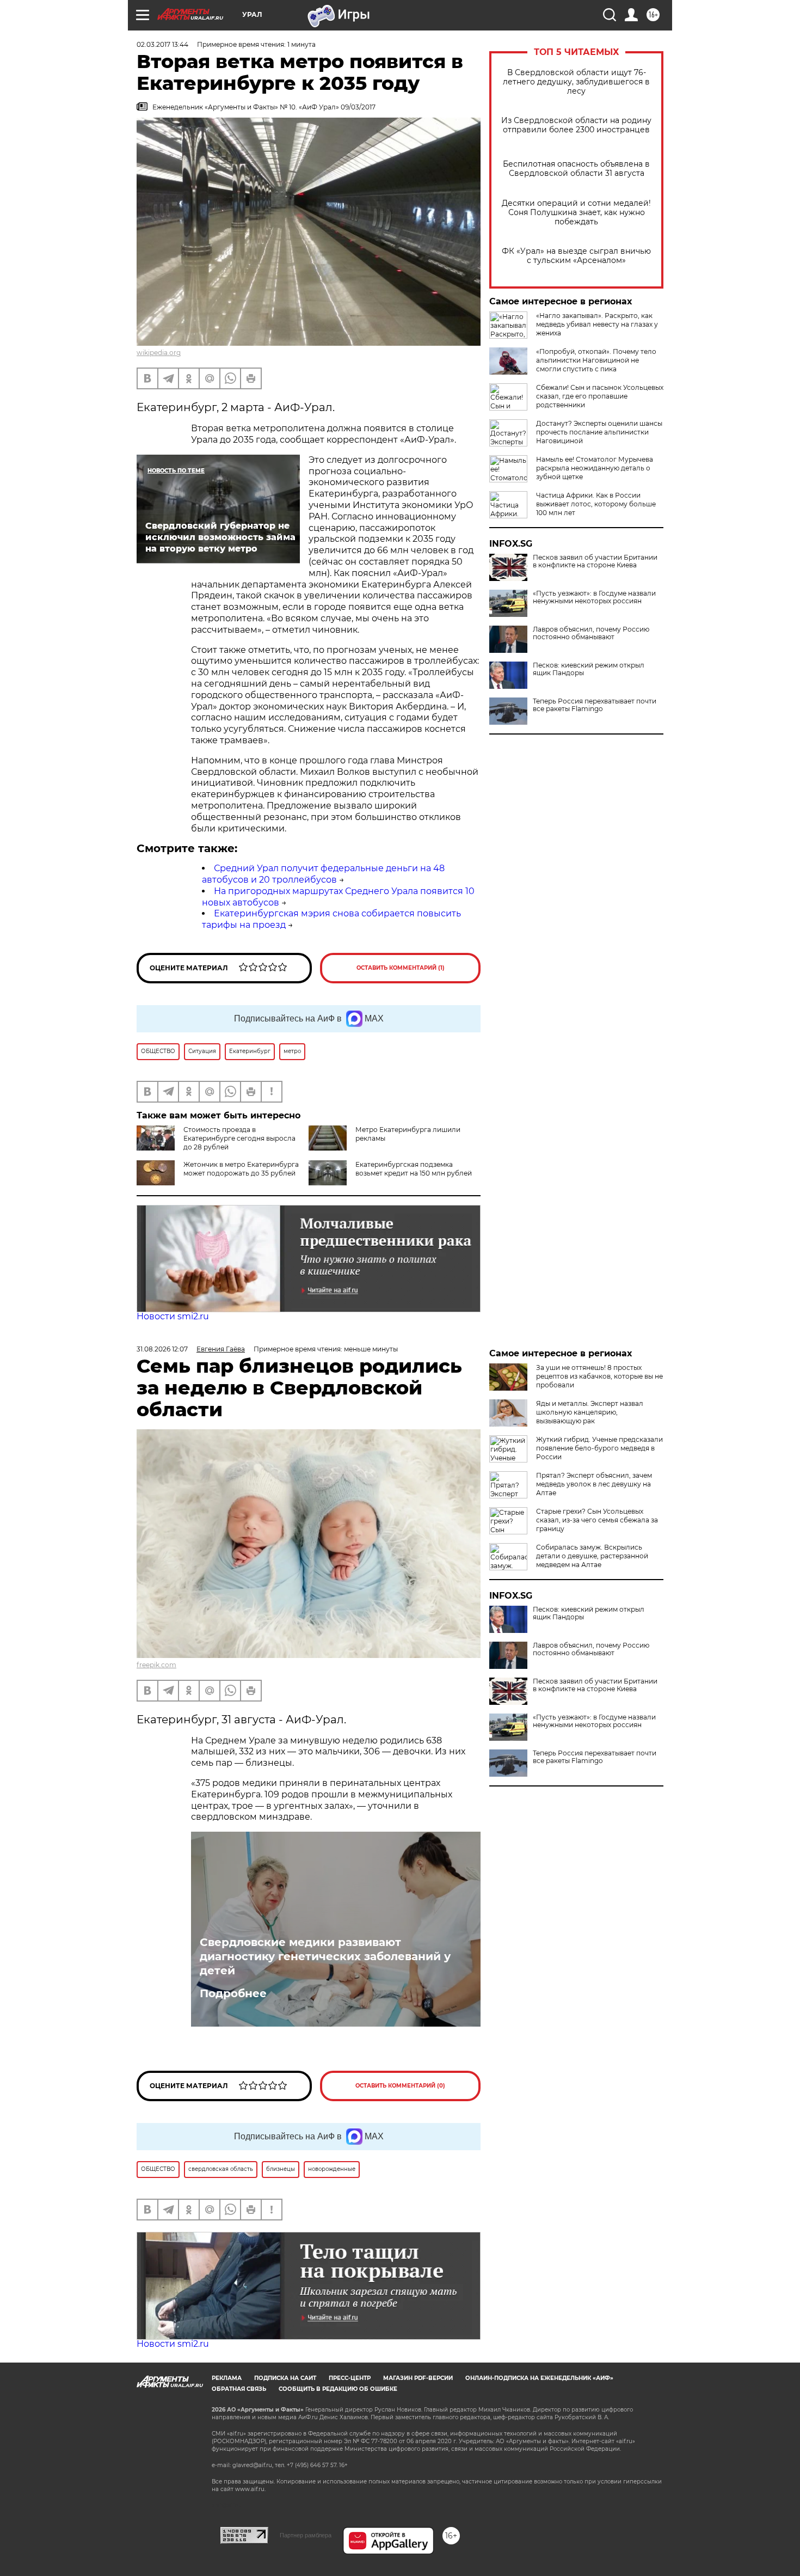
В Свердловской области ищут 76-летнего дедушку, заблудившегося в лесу (576, 82)
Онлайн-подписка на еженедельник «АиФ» (539, 2378)
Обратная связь (239, 2389)
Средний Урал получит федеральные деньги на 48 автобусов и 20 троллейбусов (323, 874)
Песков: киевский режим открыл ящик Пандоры (589, 669)
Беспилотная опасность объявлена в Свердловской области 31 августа (576, 169)
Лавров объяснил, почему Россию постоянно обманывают (591, 633)
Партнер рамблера (306, 2535)
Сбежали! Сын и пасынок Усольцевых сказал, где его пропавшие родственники (600, 396)
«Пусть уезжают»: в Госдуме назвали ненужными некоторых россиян (594, 597)
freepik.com (156, 1665)
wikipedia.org (159, 353)
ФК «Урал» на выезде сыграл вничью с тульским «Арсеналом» (576, 256)
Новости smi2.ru (173, 1316)
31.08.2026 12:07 (162, 1349)
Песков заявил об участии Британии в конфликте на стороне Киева (595, 561)
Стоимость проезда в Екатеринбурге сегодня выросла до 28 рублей (239, 1138)
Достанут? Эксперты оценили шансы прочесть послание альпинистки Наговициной (599, 432)
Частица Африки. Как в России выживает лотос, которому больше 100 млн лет (596, 504)
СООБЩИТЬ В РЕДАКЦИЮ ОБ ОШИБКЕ (338, 2389)
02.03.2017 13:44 (162, 44)
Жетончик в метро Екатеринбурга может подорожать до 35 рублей (241, 1169)
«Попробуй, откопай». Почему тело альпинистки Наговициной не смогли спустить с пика (596, 360)
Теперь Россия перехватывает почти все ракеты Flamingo (595, 705)
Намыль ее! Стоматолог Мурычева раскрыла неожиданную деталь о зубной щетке (595, 468)
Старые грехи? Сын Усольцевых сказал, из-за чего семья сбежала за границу (597, 1520)
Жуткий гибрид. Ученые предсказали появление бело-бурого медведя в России (599, 1448)
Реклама (227, 2378)
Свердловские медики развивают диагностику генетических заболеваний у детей (325, 1956)
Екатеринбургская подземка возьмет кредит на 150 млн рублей (414, 1169)
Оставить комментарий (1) (401, 968)
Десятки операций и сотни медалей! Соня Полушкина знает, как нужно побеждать (576, 213)
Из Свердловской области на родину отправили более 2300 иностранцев (576, 125)
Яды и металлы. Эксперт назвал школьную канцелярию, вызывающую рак (590, 1412)
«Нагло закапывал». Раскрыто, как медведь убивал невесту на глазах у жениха (597, 324)
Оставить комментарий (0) (400, 2086)
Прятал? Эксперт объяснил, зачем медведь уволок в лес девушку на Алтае (594, 1484)
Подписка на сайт (285, 2378)
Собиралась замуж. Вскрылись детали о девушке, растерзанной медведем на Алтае (592, 1556)
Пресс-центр (350, 2378)
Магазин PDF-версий (418, 2378)
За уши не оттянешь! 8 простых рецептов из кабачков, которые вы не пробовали (599, 1376)
